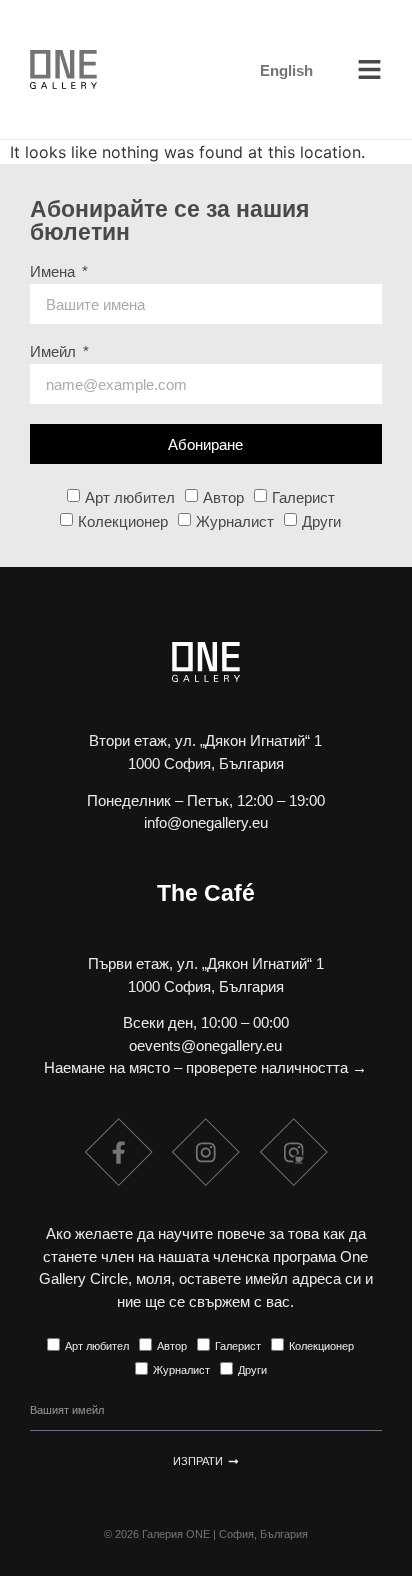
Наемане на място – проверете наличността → (205, 1067)
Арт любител (130, 497)
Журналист (235, 521)
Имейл (55, 352)
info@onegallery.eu (206, 822)
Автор (223, 497)
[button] (370, 70)
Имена (54, 272)
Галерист (303, 497)
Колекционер (123, 521)
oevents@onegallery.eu (205, 1045)
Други (321, 521)
